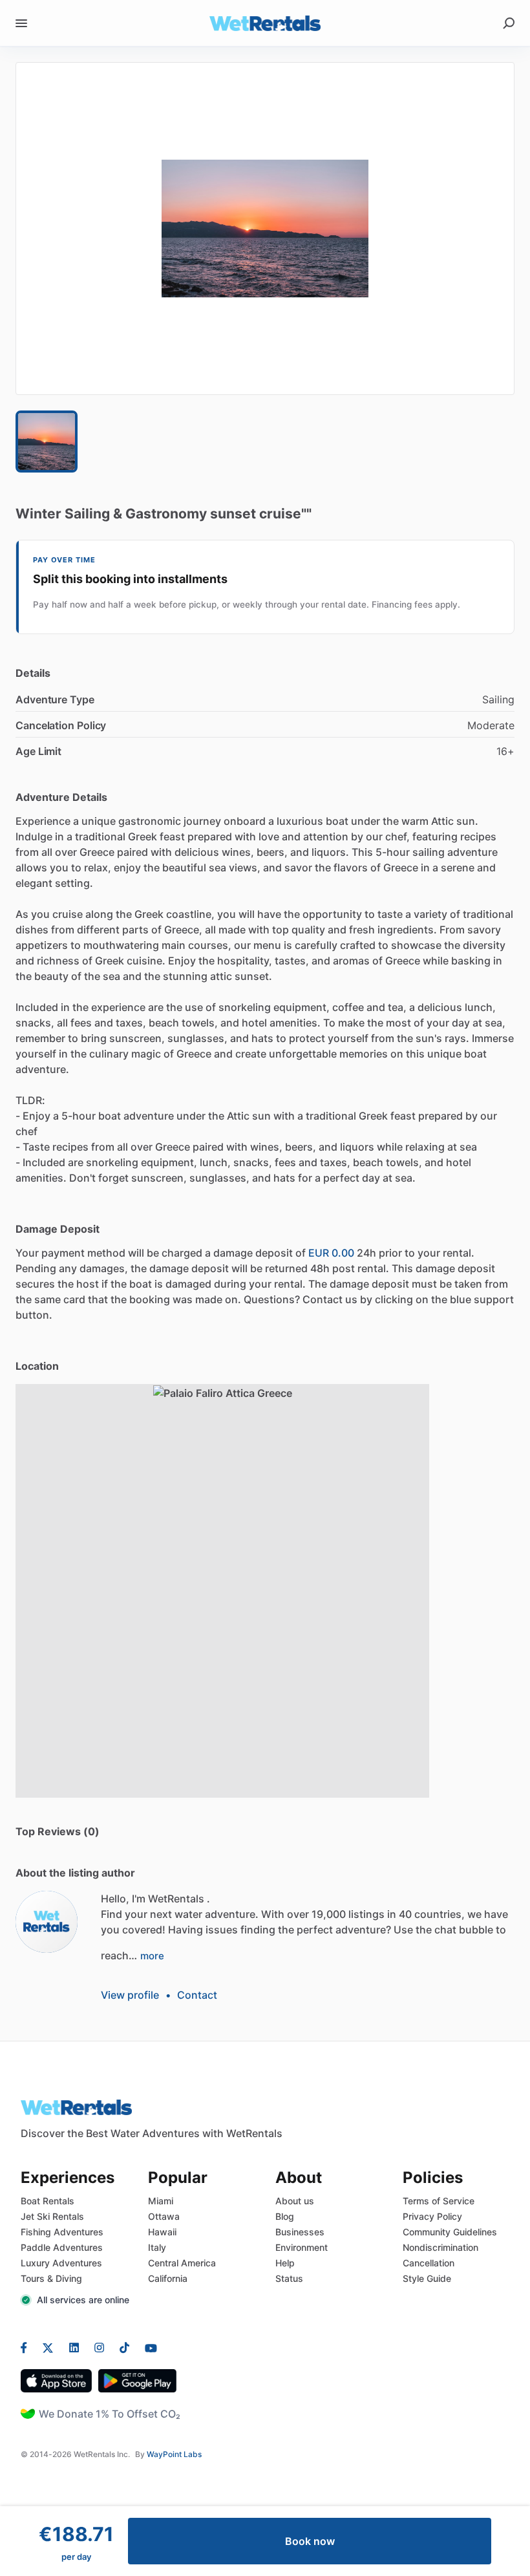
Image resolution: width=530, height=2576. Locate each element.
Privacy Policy (432, 2216)
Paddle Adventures (62, 2247)
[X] (48, 2347)
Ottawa (164, 2216)
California (168, 2278)
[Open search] (509, 23)
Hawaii (162, 2232)
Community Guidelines (450, 2232)
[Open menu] (21, 23)
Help (285, 2263)
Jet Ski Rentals (52, 2216)
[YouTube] (147, 2347)
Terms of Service (439, 2201)
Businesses (300, 2232)
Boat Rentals (48, 2201)
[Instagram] (99, 2347)
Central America (182, 2263)
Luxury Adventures (61, 2263)
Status (289, 2278)
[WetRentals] (47, 1922)
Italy (157, 2247)
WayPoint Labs (174, 2454)
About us (295, 2201)
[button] (265, 229)
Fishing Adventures (62, 2232)
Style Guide (427, 2278)
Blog (285, 2216)
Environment (302, 2247)
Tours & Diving (51, 2278)
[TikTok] (124, 2347)
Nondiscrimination (440, 2247)
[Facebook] (28, 2347)
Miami (161, 2201)
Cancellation (429, 2263)
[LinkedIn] (74, 2347)
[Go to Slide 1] (47, 442)
